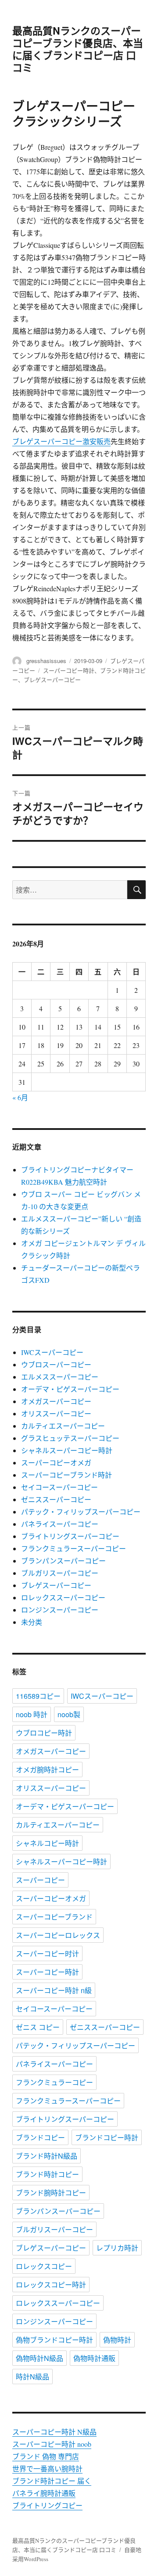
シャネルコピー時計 (47, 1843)
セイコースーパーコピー (59, 1487)
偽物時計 (117, 2340)
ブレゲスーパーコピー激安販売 (61, 441)
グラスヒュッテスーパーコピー (70, 1438)
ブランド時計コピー (47, 2174)
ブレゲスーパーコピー (52, 679)
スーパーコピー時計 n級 (54, 1990)
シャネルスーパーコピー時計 (67, 1450)
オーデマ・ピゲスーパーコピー (70, 1389)
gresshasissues (46, 661)
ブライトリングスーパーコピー (70, 1536)
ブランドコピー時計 (107, 2137)
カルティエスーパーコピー (63, 1426)
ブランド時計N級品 (47, 2156)
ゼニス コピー (38, 2027)
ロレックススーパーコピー (63, 1597)
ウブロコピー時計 (44, 1733)
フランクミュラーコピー (54, 2082)
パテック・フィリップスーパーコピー (81, 1512)
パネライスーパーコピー (60, 1524)
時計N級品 (32, 2377)
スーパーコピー (40, 1880)
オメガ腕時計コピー (47, 1770)
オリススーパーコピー (56, 1413)
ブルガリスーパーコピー (60, 1573)
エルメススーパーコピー (60, 1377)
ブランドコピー (40, 2137)
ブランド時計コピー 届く (52, 2481)
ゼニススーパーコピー (56, 1499)
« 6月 (20, 1097)
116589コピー (38, 1696)
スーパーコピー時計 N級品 (54, 2432)
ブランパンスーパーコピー (63, 1561)
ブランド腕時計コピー (51, 2193)
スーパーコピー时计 (47, 1953)
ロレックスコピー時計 (51, 2285)
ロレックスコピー (44, 2266)
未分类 (32, 1622)
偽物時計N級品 (39, 2358)
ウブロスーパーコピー (56, 1364)
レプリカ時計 (117, 2248)
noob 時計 (32, 1714)
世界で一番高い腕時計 (47, 2468)
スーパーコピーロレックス (58, 1935)
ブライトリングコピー (47, 2505)
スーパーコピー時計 (69, 670)
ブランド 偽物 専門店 (46, 2456)
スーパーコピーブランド (54, 1917)
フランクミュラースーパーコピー (74, 1548)
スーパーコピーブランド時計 (66, 1475)
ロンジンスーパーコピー (60, 1610)
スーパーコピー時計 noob (52, 2444)
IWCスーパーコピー (52, 1352)
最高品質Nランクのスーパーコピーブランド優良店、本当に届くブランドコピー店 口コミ (78, 49)
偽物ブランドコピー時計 (54, 2340)
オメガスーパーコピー (56, 1401)
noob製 (69, 1714)
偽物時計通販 (94, 2358)
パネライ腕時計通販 (44, 2493)
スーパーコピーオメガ (56, 1463)
